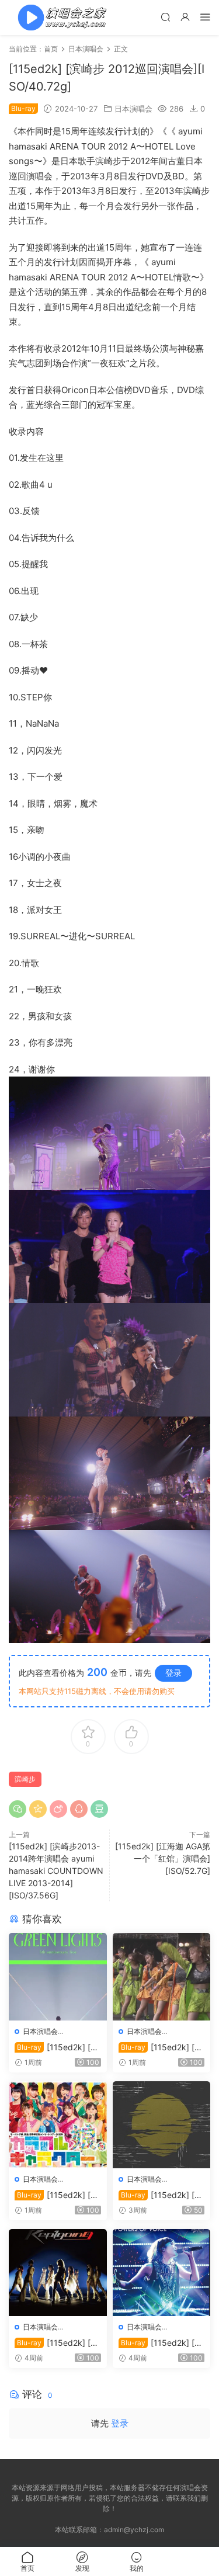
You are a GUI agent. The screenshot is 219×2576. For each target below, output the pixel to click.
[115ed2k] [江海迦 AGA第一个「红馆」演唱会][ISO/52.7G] (163, 1858)
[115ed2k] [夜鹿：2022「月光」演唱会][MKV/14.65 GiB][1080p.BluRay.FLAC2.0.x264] (161, 2195)
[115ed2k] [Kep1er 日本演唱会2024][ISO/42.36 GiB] (57, 2343)
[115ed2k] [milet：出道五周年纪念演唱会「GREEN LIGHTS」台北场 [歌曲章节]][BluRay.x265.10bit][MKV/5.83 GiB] (57, 2048)
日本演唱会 (133, 109)
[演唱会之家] (58, 18)
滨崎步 (25, 1779)
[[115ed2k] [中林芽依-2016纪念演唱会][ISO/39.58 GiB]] (162, 2273)
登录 (173, 1673)
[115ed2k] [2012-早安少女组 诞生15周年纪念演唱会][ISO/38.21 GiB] (58, 2195)
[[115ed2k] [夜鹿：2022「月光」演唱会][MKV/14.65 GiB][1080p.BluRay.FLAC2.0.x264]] (162, 2125)
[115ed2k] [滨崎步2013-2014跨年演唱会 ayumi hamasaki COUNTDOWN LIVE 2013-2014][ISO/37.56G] (56, 1871)
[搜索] (165, 17)
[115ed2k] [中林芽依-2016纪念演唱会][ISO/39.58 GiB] (161, 2343)
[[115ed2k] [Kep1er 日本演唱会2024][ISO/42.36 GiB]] (58, 2273)
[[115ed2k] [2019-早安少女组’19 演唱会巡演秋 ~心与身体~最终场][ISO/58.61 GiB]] (162, 1976)
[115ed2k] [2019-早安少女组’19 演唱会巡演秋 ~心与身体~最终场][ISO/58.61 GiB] (161, 2048)
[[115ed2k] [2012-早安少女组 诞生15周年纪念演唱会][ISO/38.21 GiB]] (58, 2125)
